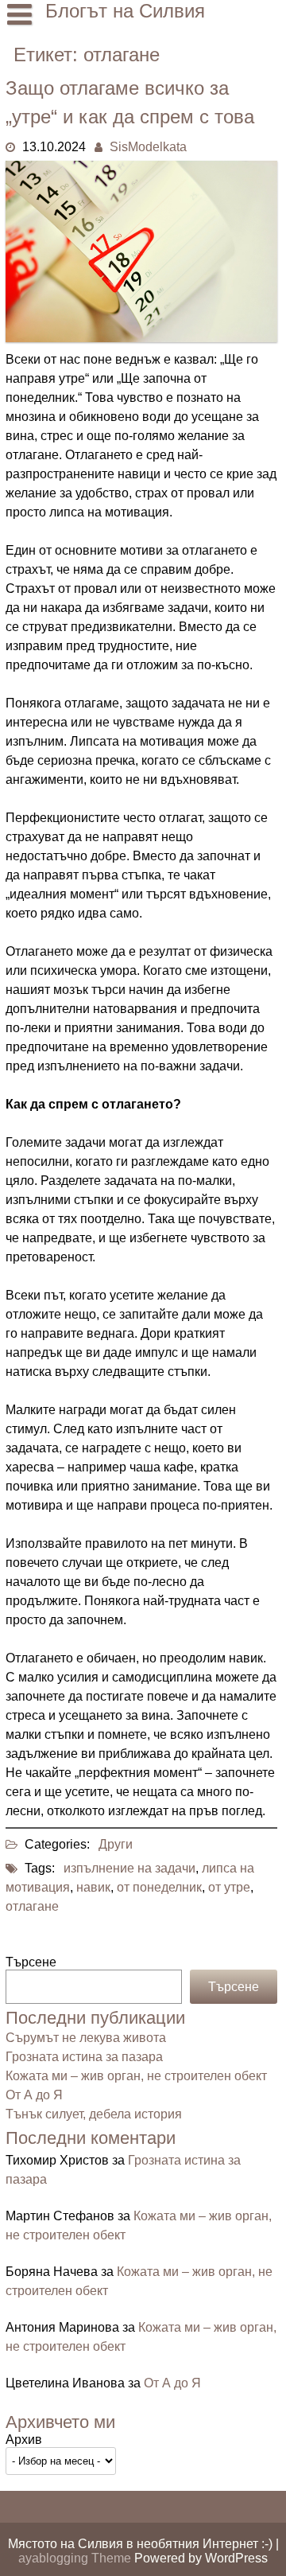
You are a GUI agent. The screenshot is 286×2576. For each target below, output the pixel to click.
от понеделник (159, 1887)
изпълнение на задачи (129, 1868)
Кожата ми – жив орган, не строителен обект (136, 2076)
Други (116, 1844)
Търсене (31, 1962)
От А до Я (34, 2095)
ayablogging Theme (76, 2558)
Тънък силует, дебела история (94, 2114)
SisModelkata (148, 147)
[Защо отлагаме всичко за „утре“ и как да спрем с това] (141, 338)
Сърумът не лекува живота (86, 2038)
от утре (229, 1887)
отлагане (32, 1906)
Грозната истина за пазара (84, 2057)
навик (93, 1887)
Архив (24, 2440)
